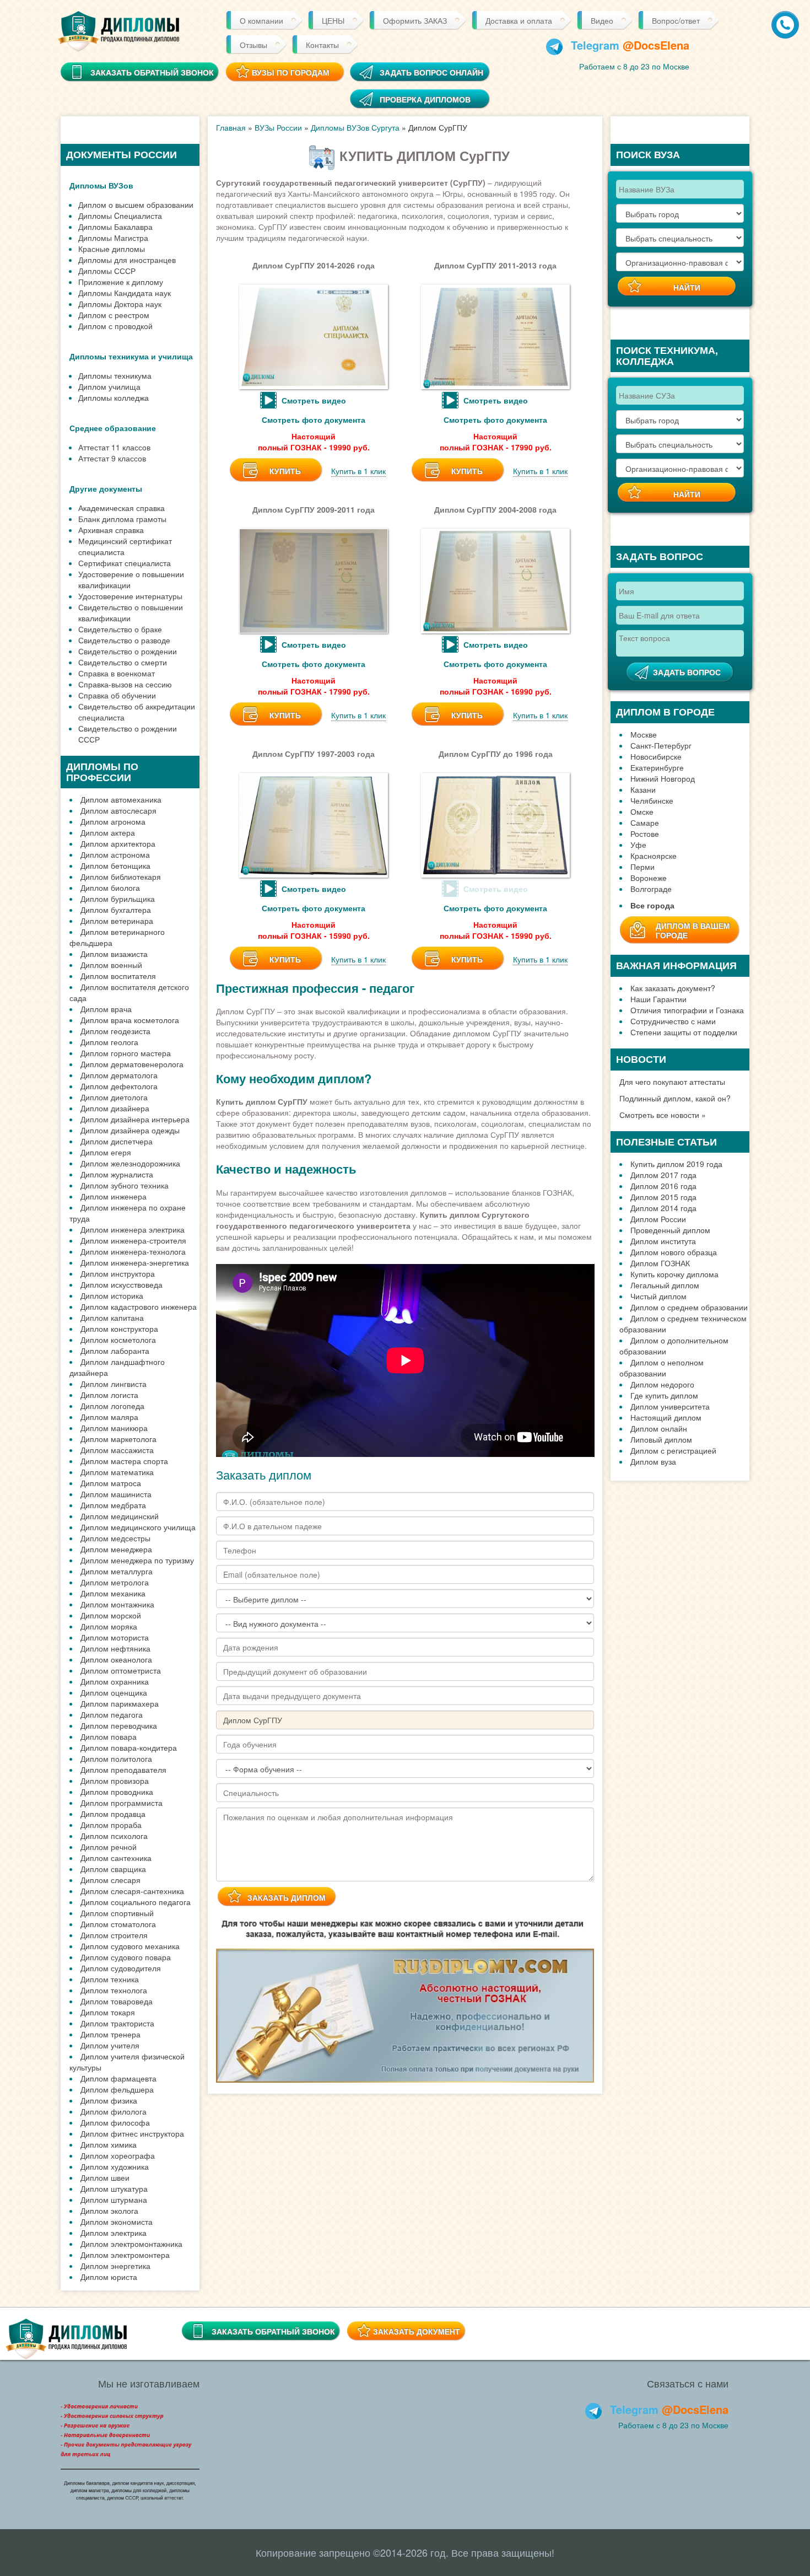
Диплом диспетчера (117, 1141)
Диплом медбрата (113, 1505)
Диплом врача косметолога (130, 1020)
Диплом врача (106, 1009)
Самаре (645, 822)
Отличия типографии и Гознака (687, 1010)
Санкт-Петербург (661, 745)
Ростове (645, 833)
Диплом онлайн (659, 1428)
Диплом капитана (112, 1317)
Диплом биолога (110, 888)
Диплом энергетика (115, 2266)
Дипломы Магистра (113, 238)
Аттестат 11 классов (114, 447)
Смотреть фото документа (314, 420)
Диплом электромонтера (125, 2255)
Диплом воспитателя (118, 976)
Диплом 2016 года (663, 1186)
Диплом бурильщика (118, 899)
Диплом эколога (109, 2211)
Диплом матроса (111, 1483)
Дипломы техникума (115, 375)
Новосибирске (656, 756)
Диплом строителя (114, 1935)
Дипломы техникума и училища (131, 356)
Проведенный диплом (670, 1230)
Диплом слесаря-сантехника (132, 1891)
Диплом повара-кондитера (129, 1747)
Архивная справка (111, 530)
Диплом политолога (116, 1758)
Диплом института (663, 1241)
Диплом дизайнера (115, 1108)
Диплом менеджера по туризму (137, 1560)
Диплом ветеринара (117, 921)
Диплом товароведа (117, 2001)
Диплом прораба (111, 1825)
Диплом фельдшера (117, 2089)
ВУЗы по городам (291, 72)
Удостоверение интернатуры (130, 596)
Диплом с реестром (114, 315)
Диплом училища (109, 386)
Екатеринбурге (657, 767)
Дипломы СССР (107, 271)
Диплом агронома (113, 821)
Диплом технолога (114, 1990)
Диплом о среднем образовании (689, 1307)
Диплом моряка (109, 1626)
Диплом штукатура (114, 2188)
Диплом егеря (106, 1152)
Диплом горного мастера (126, 1053)
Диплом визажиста (114, 954)
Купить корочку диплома (674, 1274)
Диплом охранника (115, 1681)
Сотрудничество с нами (673, 1021)
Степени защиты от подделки (684, 1032)
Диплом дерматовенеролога (132, 1064)
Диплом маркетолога (118, 1439)
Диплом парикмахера (120, 1703)
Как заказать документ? (673, 988)
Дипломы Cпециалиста (120, 216)
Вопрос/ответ (676, 20)
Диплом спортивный (117, 1913)
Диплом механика (113, 1593)
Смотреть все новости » (663, 1115)
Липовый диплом (661, 1439)
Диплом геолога (109, 1042)
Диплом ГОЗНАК (660, 1263)
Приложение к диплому (121, 282)
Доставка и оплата (519, 20)
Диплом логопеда (112, 1406)
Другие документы (106, 488)
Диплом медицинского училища (138, 1527)
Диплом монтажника (117, 1604)
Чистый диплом (658, 1296)
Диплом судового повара (126, 1957)
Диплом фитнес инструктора (132, 2133)
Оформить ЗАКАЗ (415, 20)
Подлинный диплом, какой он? (675, 1098)
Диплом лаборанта (115, 1351)
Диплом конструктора (119, 1329)
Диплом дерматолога (119, 1075)
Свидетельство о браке (120, 629)
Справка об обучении (117, 695)
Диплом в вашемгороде (693, 930)
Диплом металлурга (117, 1571)
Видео (602, 20)
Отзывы (253, 45)
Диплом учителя (110, 2045)
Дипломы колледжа (114, 397)
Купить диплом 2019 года (676, 1164)
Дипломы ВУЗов (101, 185)
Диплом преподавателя (123, 1770)
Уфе (638, 845)
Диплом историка (112, 1295)
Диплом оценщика (114, 1692)
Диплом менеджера (116, 1549)
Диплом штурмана (114, 2199)
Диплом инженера (114, 1196)
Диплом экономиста (117, 2222)
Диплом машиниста (116, 1494)
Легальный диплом (665, 1285)
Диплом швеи (105, 2177)
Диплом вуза (653, 1461)
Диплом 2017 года (663, 1175)
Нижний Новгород (663, 778)
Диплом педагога (112, 1714)
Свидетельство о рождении (128, 651)
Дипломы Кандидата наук (125, 293)
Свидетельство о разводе (124, 640)
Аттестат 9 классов (112, 458)
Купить (285, 471)
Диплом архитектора (118, 843)
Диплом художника (115, 2166)
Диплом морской (111, 1615)
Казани (643, 789)
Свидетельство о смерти (123, 662)
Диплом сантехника (116, 1858)
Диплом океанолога (116, 1659)
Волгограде (651, 889)
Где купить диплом (664, 1395)
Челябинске (652, 800)
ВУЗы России (278, 127)
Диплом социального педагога (136, 1902)
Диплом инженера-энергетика (135, 1262)
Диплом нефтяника (115, 1648)
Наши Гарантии (658, 999)
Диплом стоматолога (118, 1924)
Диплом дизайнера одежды (130, 1130)
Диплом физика (109, 2100)
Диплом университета (670, 1406)
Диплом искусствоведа (121, 1284)
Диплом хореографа (118, 2155)
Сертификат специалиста (125, 563)
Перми (642, 867)
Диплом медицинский (120, 1516)
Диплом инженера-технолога (133, 1251)
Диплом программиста (121, 1803)
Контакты (322, 45)
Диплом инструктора (118, 1273)
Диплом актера (108, 832)
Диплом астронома (115, 854)
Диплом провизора (115, 1781)
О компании (261, 20)
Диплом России (658, 1219)
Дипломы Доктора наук (120, 304)
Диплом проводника (117, 1792)
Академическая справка (121, 508)
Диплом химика (109, 2144)
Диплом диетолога (114, 1097)
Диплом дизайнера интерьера (135, 1119)
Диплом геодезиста (115, 1031)
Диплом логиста (109, 1395)
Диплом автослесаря (118, 810)
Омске (642, 811)
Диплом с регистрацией (673, 1450)
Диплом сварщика (113, 1869)
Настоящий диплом (666, 1417)
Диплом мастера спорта (124, 1461)
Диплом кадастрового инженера (139, 1306)
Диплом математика (117, 1472)
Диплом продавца (113, 1814)
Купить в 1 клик (358, 471)
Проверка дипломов (425, 99)
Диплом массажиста (117, 1450)
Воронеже (649, 878)
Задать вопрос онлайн (431, 72)
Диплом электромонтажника (131, 2244)
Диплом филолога (114, 2111)
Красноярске (654, 856)
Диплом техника (110, 1979)
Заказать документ (417, 2331)
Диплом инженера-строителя (133, 1240)
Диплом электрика (114, 2233)
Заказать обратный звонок (273, 2331)
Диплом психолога (114, 1836)
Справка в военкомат (117, 673)
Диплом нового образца (674, 1252)
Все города (652, 905)
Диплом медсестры (115, 1538)
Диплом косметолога (118, 1340)
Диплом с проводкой (115, 326)
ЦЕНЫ (333, 20)
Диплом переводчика (119, 1725)
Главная (231, 127)
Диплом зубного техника (125, 1185)
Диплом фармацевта (118, 2078)
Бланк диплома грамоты (122, 519)
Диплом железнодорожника (130, 1163)
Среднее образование (113, 428)
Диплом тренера (110, 2034)
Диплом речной (109, 1847)
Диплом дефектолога (119, 1086)
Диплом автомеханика (121, 799)
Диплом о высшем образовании (136, 205)
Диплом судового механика (130, 1946)
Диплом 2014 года (663, 1208)
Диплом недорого (662, 1384)
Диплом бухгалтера (116, 910)
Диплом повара (109, 1736)
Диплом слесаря (110, 1880)
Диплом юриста (109, 2277)
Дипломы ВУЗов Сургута (355, 127)
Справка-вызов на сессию (125, 684)
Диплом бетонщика (115, 865)
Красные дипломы (112, 249)
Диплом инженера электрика (133, 1229)
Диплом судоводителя (121, 1968)
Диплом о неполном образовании (661, 1368)
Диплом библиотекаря (121, 876)
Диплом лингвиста (114, 1384)
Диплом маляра (109, 1417)
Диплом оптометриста (121, 1670)
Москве (644, 734)
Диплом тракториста (117, 2023)
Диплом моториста (115, 1637)
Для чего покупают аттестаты (672, 1082)
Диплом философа (115, 2122)
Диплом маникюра (114, 1428)
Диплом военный (111, 965)
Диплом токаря (108, 2012)
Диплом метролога (115, 1582)
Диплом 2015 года (663, 1197)
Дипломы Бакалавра (115, 227)
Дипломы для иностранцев (127, 260)
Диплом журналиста (117, 1174)
